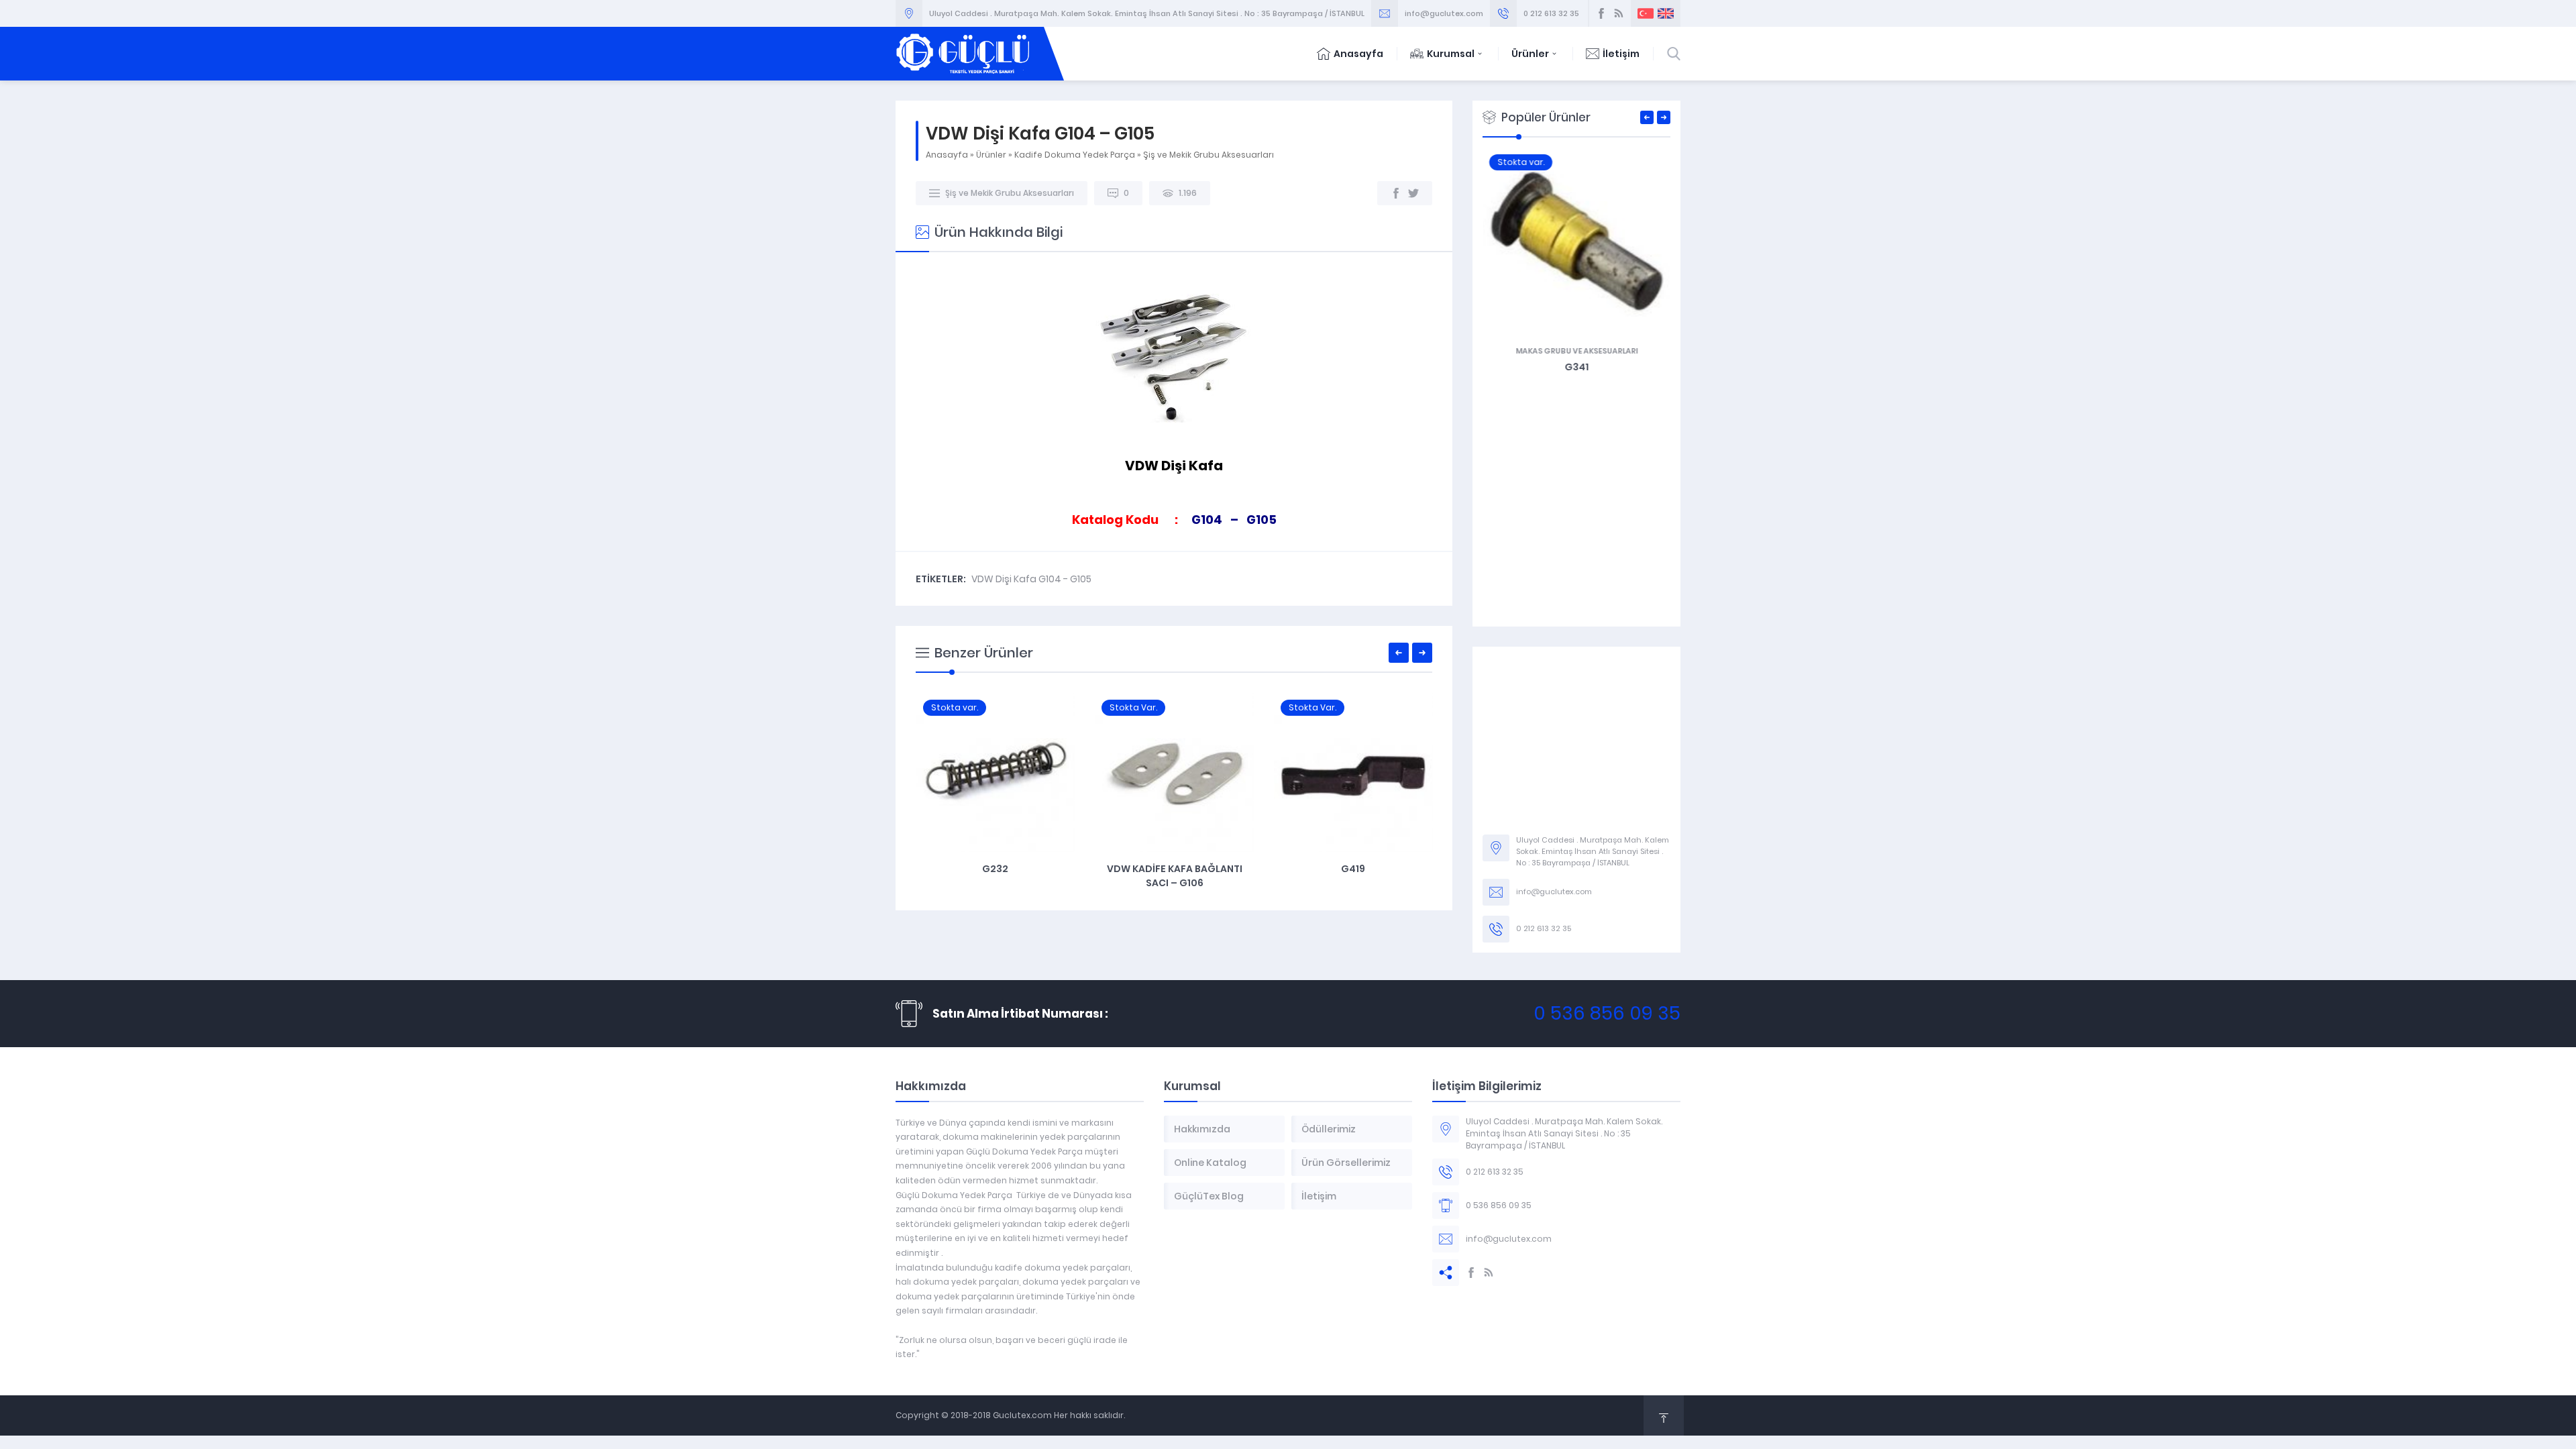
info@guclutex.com (1444, 13)
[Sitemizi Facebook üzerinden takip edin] (1601, 13)
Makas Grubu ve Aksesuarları (1576, 351)
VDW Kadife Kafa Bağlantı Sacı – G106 (996, 876)
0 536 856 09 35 (1607, 1013)
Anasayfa (1358, 54)
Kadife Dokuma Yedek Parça (1075, 155)
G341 (1576, 367)
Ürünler (1530, 54)
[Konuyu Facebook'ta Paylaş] (1396, 193)
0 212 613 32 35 (1551, 13)
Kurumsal (1451, 54)
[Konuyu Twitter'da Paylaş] (1413, 193)
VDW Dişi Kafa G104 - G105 (1031, 579)
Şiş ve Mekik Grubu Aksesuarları (1209, 155)
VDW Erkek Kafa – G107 (1353, 869)
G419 (1174, 869)
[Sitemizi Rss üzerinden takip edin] (1619, 13)
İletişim (1621, 54)
